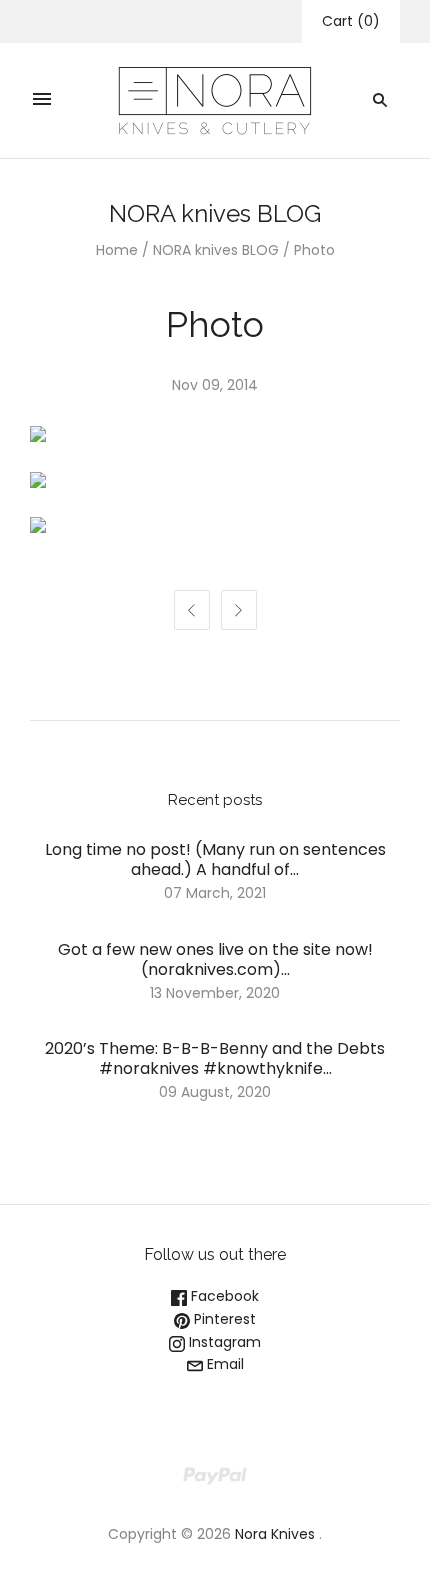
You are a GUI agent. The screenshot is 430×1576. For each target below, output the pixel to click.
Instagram (223, 1342)
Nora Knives (275, 1534)
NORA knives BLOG (216, 250)
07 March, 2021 (215, 893)
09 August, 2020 (215, 1092)
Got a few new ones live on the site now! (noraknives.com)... (215, 959)
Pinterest (223, 1319)
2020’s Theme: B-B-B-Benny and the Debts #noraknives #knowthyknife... (215, 1058)
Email (223, 1364)
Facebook (223, 1296)
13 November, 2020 (215, 993)
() (351, 21)
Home (117, 250)
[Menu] (42, 100)
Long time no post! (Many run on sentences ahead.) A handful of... (215, 859)
